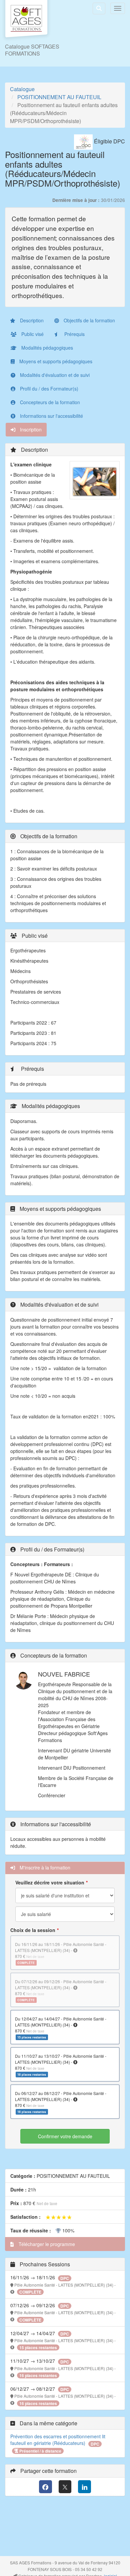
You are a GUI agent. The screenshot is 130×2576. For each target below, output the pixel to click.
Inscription (30, 429)
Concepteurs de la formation (49, 402)
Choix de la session (33, 1930)
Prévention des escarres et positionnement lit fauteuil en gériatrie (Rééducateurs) (58, 2440)
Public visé (32, 334)
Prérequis (74, 334)
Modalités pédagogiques (46, 348)
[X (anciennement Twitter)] (65, 2487)
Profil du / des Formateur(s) (48, 389)
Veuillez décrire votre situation (50, 1882)
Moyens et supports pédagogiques (55, 361)
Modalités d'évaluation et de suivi (54, 375)
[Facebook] (45, 2487)
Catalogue (22, 89)
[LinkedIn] (84, 2487)
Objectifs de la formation (89, 320)
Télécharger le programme (46, 2244)
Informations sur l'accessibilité (51, 416)
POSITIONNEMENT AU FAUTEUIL (59, 97)
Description (31, 320)
